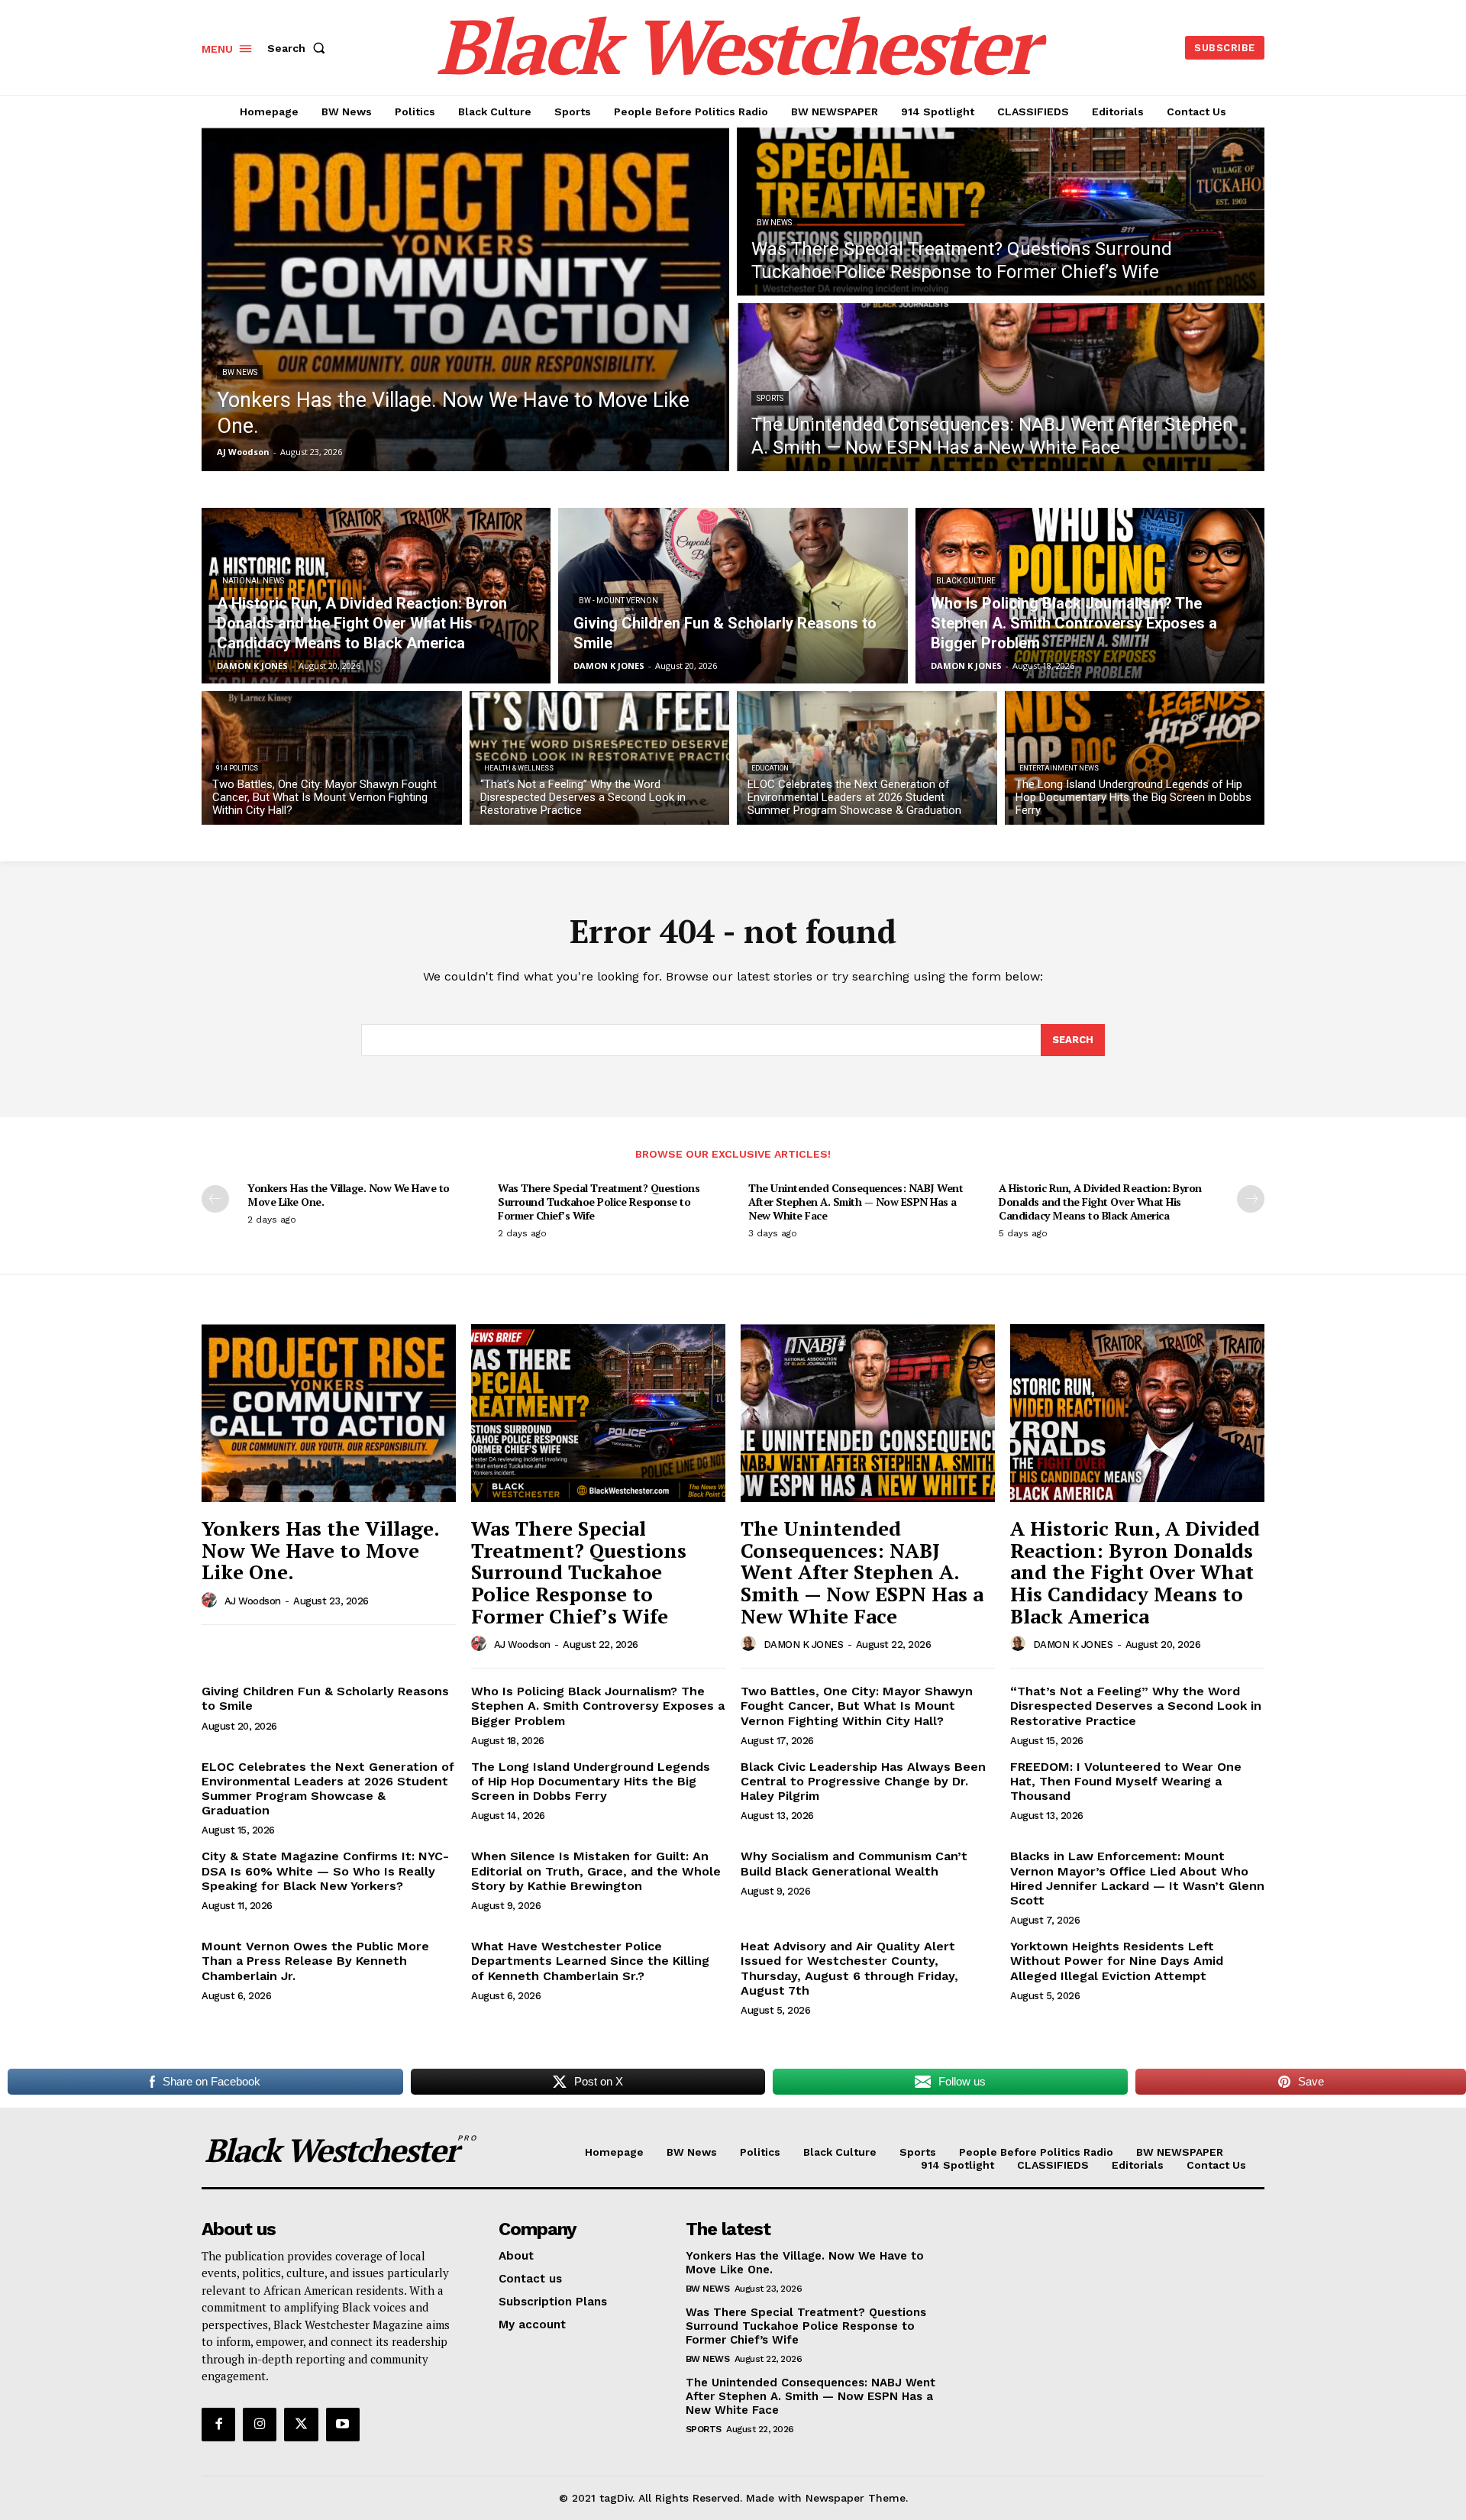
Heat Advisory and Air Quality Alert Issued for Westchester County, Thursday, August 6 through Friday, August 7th (849, 1968)
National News (253, 581)
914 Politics (237, 768)
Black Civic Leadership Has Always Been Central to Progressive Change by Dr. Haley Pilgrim (863, 1781)
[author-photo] (212, 1601)
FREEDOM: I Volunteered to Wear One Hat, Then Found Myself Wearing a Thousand (1126, 1781)
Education (770, 768)
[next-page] (1251, 1199)
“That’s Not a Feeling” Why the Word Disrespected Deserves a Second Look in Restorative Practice (1136, 1706)
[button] (299, 48)
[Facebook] (218, 2425)
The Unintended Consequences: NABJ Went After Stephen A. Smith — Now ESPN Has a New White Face (856, 1202)
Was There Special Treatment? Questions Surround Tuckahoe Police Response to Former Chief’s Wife (599, 1202)
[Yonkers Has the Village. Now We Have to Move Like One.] (465, 299)
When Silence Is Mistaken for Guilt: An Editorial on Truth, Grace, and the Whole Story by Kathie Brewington (596, 1871)
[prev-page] (215, 1199)
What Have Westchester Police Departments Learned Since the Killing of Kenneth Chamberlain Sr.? (590, 1961)
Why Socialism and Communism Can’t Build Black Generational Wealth (854, 1863)
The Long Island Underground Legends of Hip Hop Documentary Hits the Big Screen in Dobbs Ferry (591, 1781)
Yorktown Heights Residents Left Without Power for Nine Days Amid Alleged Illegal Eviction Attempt (1117, 1961)
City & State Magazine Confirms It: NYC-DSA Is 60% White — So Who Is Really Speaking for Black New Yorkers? (325, 1871)
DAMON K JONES (804, 1644)
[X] (301, 2425)
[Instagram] (260, 2425)
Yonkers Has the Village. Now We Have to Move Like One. (349, 1195)
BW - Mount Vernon (618, 601)
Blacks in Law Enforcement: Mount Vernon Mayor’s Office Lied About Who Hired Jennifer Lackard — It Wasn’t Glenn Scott (1137, 1878)
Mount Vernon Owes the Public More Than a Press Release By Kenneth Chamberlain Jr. (315, 1961)
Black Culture (966, 581)
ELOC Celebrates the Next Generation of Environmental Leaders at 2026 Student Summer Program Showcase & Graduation (328, 1789)
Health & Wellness (519, 768)
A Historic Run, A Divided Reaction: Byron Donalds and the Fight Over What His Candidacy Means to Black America (1100, 1202)
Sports (770, 398)
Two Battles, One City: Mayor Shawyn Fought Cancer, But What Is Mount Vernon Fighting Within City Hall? (857, 1706)
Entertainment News (1059, 768)
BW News (240, 372)
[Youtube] (343, 2425)
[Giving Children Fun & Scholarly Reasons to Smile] (733, 596)
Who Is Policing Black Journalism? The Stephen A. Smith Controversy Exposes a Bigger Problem (598, 1706)
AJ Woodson (253, 1601)
